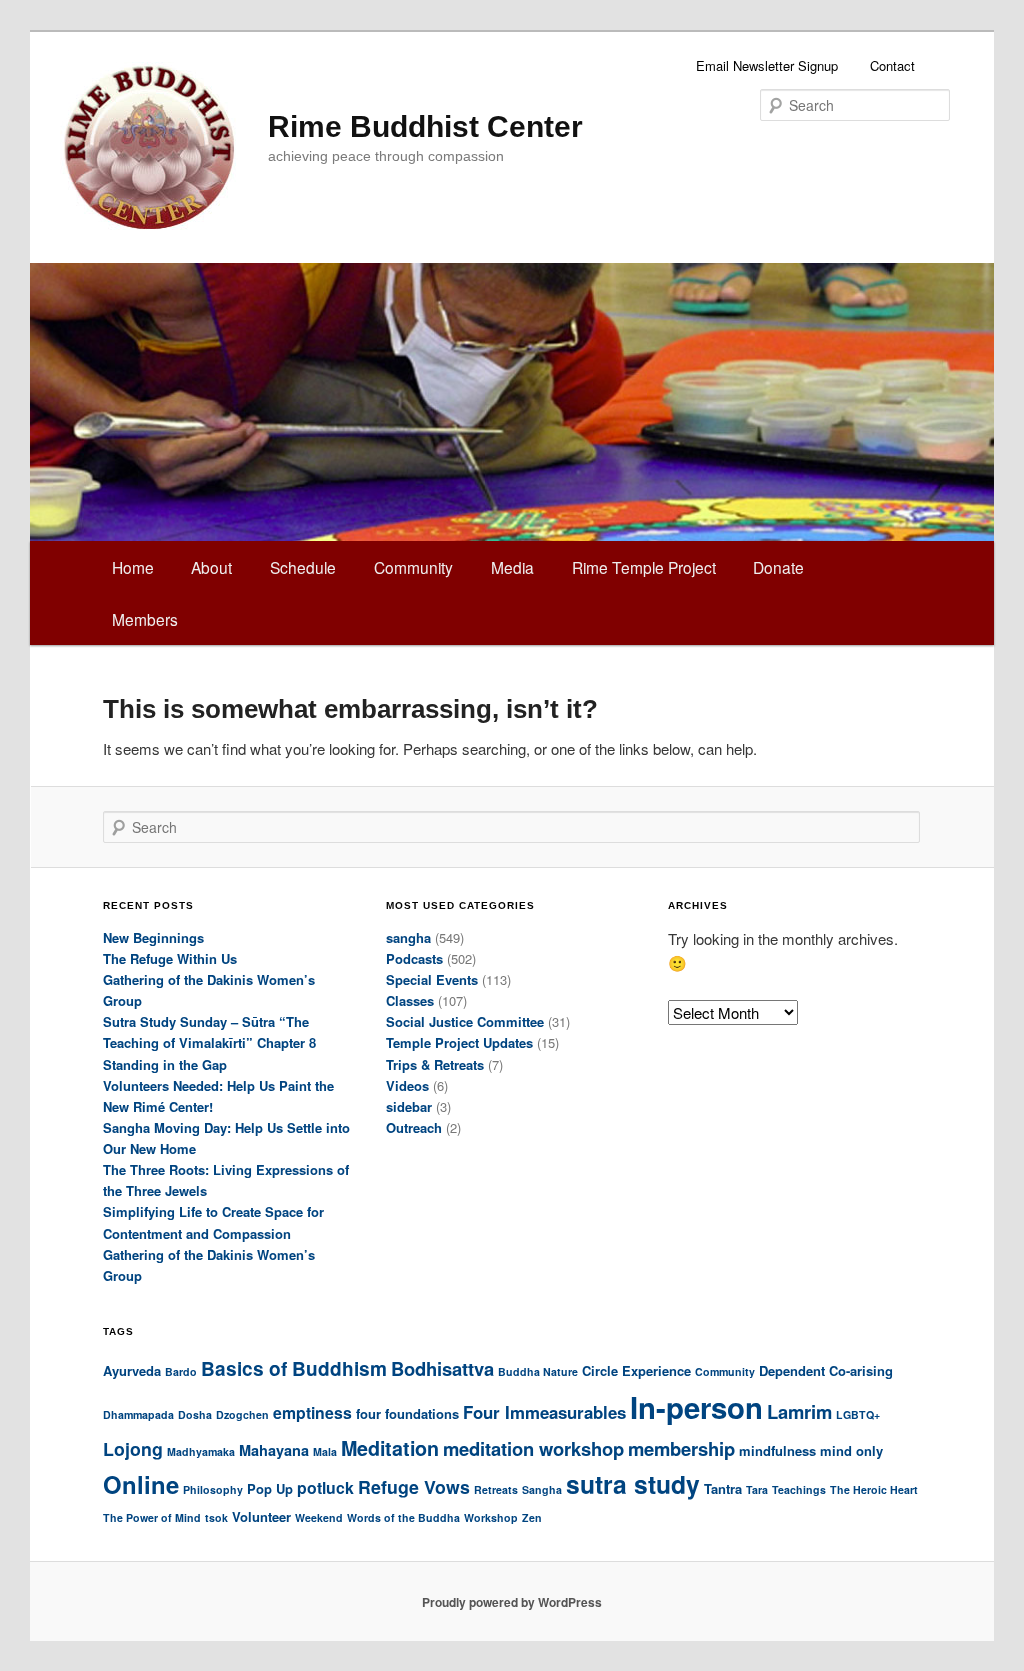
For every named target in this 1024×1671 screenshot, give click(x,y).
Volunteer (261, 1516)
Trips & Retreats (435, 1064)
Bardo (181, 1371)
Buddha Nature (538, 1371)
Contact (892, 65)
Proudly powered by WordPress (512, 1602)
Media (512, 567)
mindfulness (777, 1450)
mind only (851, 1450)
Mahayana (274, 1450)
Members (145, 619)
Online (141, 1484)
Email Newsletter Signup (767, 65)
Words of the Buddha (403, 1517)
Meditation (390, 1448)
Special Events (432, 979)
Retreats (496, 1489)
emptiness (312, 1412)
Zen (532, 1517)
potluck (325, 1487)
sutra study (633, 1484)
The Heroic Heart (874, 1489)
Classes (410, 1000)
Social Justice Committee (465, 1021)
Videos (407, 1085)
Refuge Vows (414, 1486)
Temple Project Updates (459, 1042)
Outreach (414, 1127)
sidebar (409, 1106)
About (211, 567)
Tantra (723, 1488)
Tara (757, 1489)
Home (133, 567)
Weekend (319, 1517)
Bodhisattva (442, 1368)
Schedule (303, 567)
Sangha (542, 1489)
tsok (216, 1517)
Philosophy (213, 1489)
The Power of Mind (152, 1517)
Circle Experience (636, 1370)
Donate (778, 567)
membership (681, 1448)
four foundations (407, 1413)
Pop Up (270, 1488)
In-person (696, 1407)
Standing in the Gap (165, 1064)
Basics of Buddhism (294, 1368)
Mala (325, 1451)
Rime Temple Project (644, 567)
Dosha (195, 1414)
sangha (408, 937)
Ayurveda (132, 1370)
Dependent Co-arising (826, 1370)
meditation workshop (533, 1448)
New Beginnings (153, 937)
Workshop (491, 1517)
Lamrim (799, 1411)
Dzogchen (242, 1414)
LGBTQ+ (858, 1414)
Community (413, 567)
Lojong (133, 1448)
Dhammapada (138, 1414)
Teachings (799, 1489)
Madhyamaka (201, 1451)
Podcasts (414, 958)
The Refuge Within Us (170, 958)
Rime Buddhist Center (425, 126)
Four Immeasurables (544, 1412)
